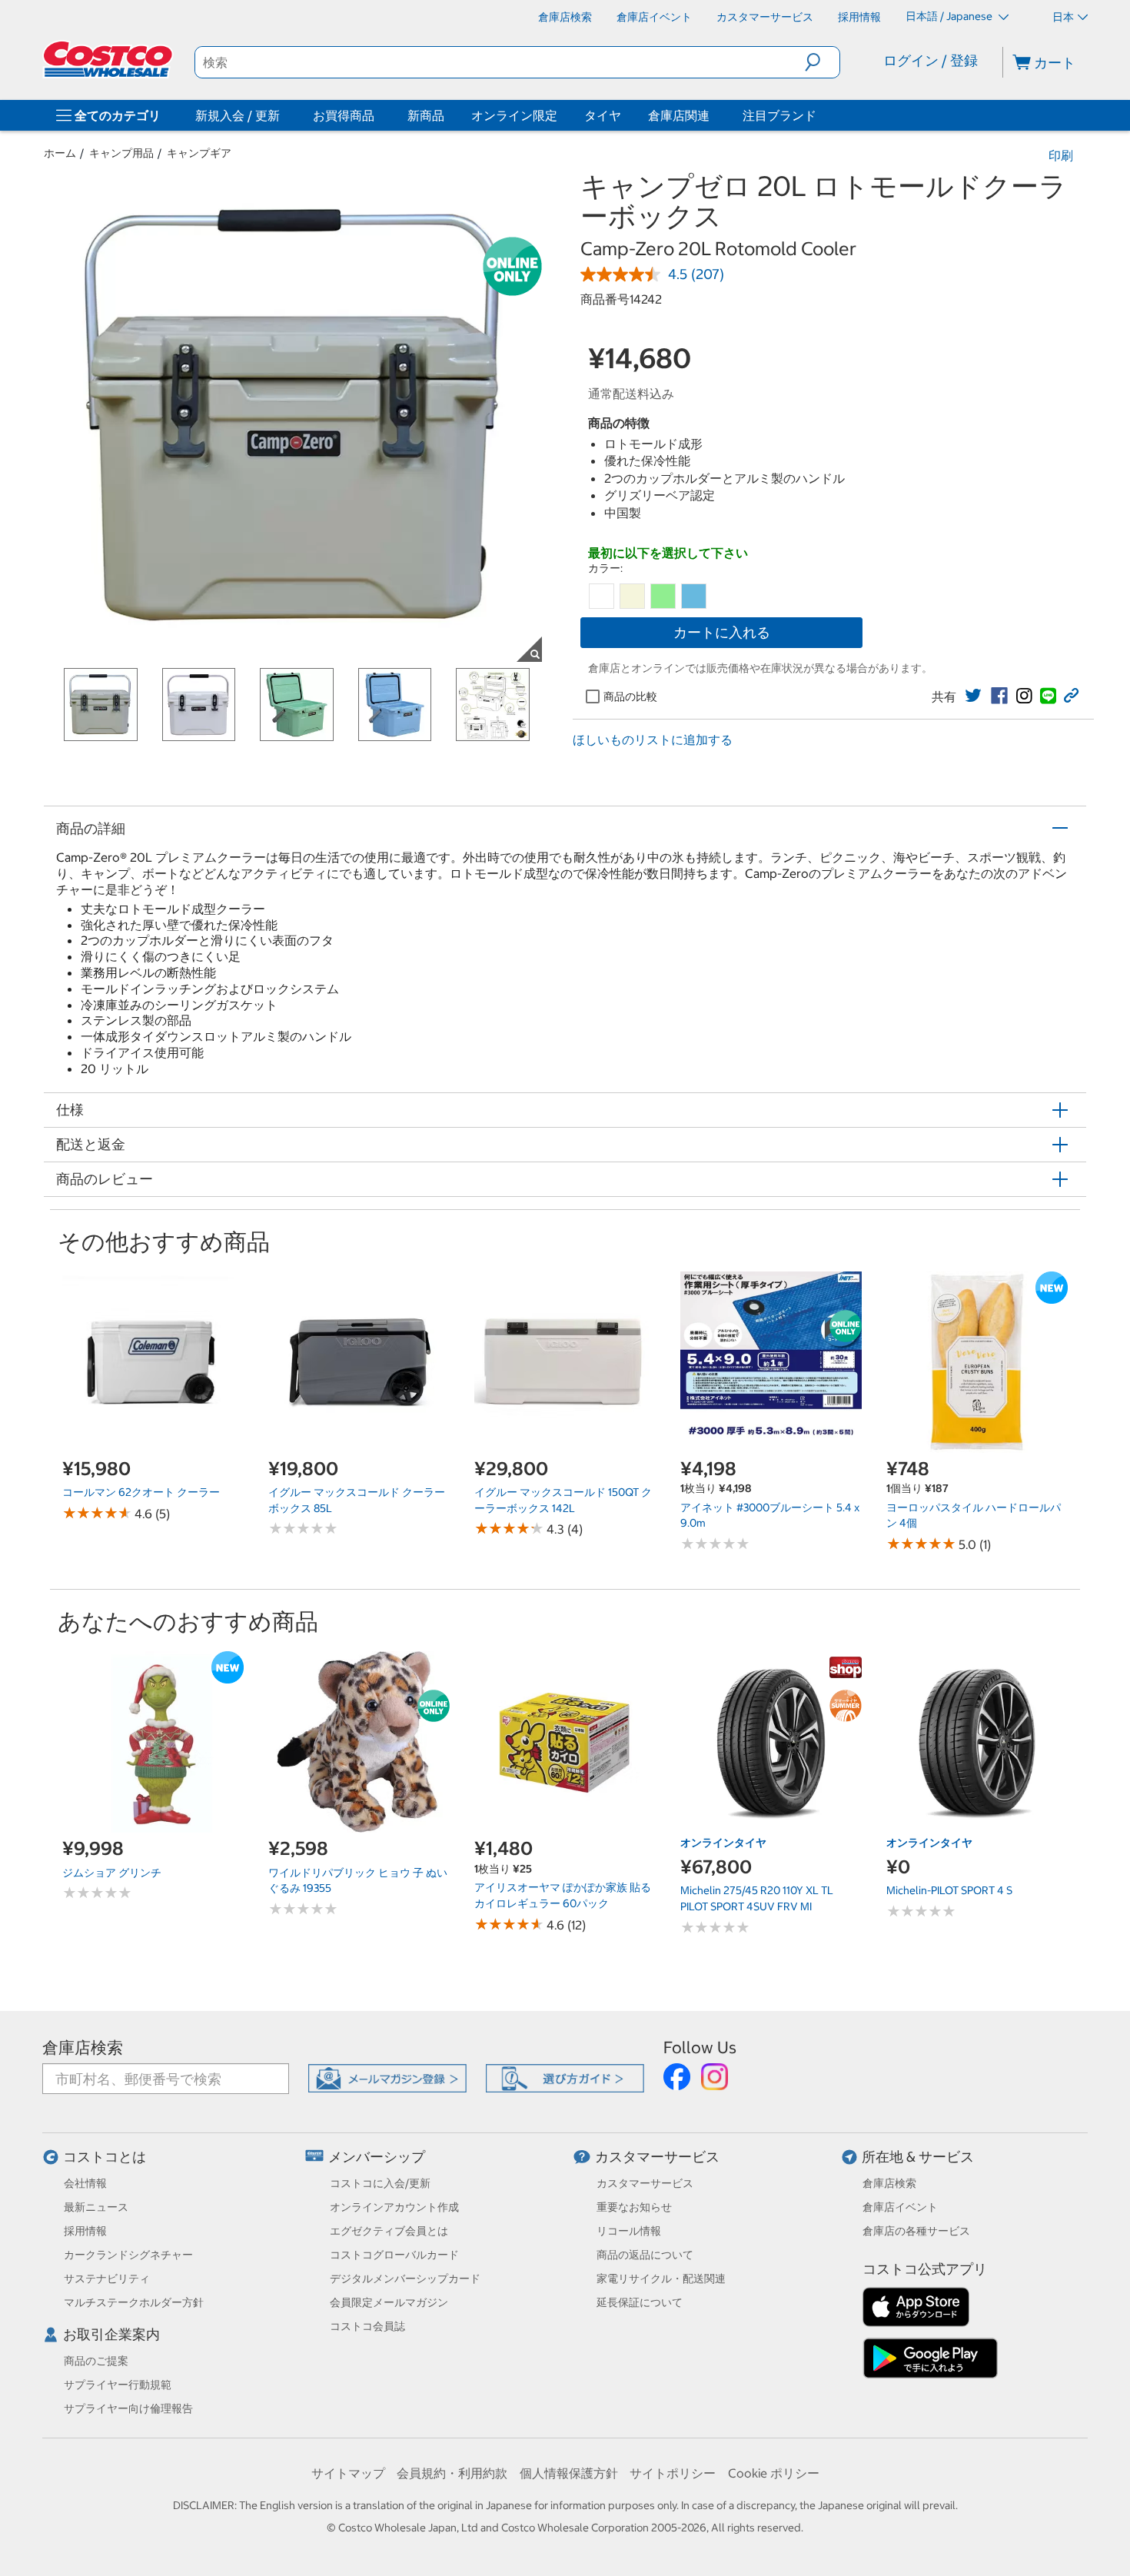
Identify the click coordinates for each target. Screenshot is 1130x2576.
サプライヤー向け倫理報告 (128, 2408)
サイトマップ (348, 2473)
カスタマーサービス (657, 2157)
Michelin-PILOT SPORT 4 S (949, 1890)
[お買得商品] (377, 115)
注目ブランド (779, 115)
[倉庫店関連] (713, 115)
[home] (109, 59)
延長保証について (640, 2302)
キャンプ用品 (121, 153)
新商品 (426, 115)
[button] (822, 62)
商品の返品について (645, 2255)
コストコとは (105, 2157)
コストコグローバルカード (394, 2255)
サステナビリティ (107, 2279)
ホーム (60, 153)
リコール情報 (629, 2231)
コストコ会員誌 (367, 2326)
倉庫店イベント (900, 2207)
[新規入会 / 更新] (283, 115)
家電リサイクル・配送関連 (661, 2279)
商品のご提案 (96, 2361)
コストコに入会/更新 (380, 2183)
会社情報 (85, 2183)
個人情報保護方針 (569, 2473)
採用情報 (85, 2231)
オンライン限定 (514, 115)
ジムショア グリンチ (112, 1873)
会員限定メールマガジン (389, 2302)
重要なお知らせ (634, 2207)
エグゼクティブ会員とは (389, 2231)
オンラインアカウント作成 (394, 2207)
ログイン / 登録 (931, 60)
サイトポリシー (673, 2473)
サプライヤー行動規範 (118, 2385)
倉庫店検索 (83, 2048)
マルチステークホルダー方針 (134, 2302)
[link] (973, 696)
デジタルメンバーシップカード (405, 2279)
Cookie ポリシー (774, 2473)
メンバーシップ (377, 2157)
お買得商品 (344, 115)
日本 (1063, 17)
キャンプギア (199, 153)
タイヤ (603, 115)
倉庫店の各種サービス (916, 2231)
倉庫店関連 (679, 115)
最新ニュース (96, 2207)
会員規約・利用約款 (452, 2473)
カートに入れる (722, 632)
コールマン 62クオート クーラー (141, 1492)
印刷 (1061, 155)
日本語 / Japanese (950, 16)
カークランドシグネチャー (128, 2255)
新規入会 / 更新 (238, 115)
